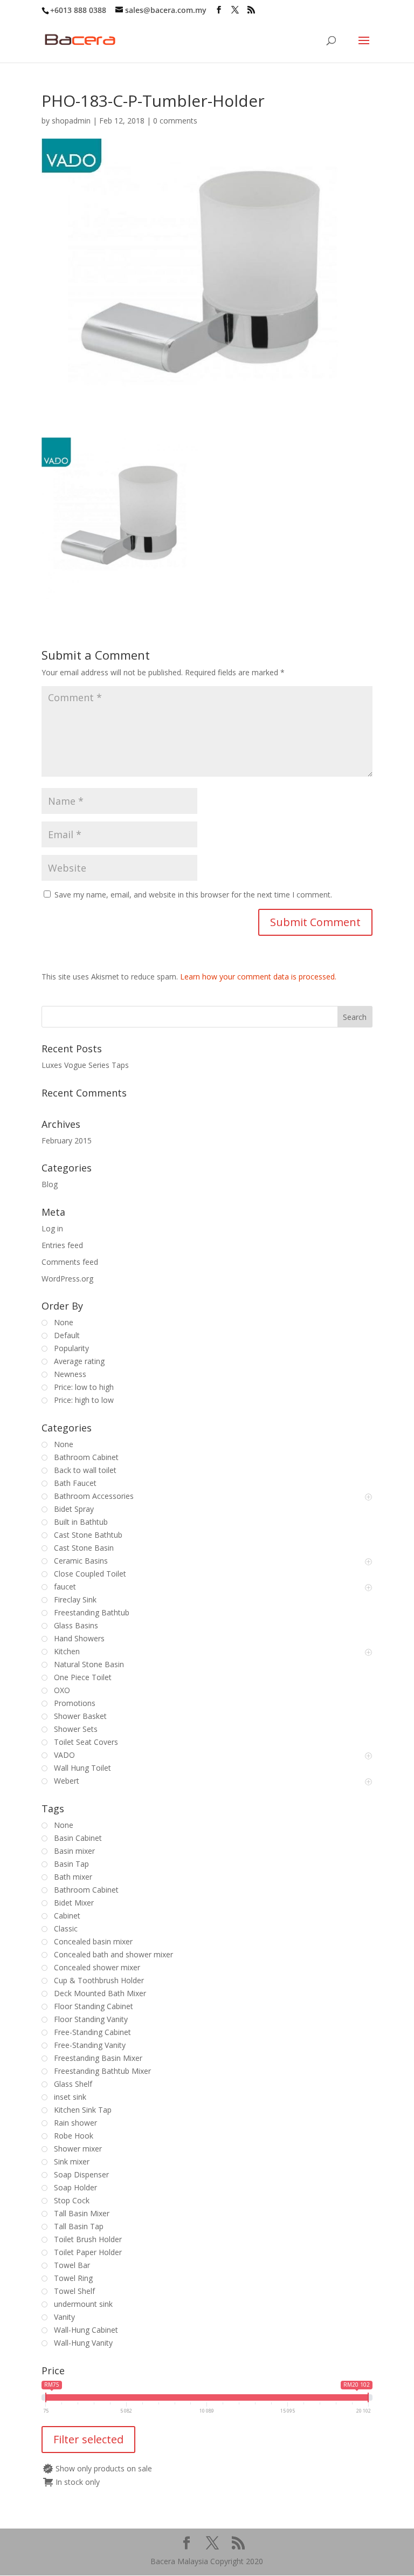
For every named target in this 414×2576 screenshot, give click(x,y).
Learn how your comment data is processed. (258, 977)
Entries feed (62, 1245)
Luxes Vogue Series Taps (85, 1065)
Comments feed (70, 1262)
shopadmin (71, 121)
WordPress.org (67, 1279)
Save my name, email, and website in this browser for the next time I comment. (193, 895)
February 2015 (67, 1140)
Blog (50, 1184)
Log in (52, 1228)
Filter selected (88, 2439)
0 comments (175, 121)
